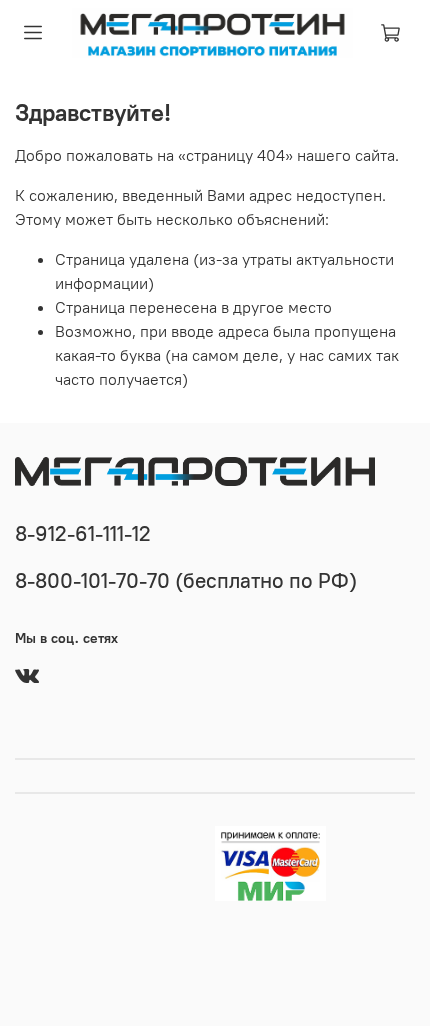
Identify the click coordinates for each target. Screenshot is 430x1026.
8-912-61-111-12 (83, 533)
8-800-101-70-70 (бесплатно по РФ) (186, 580)
